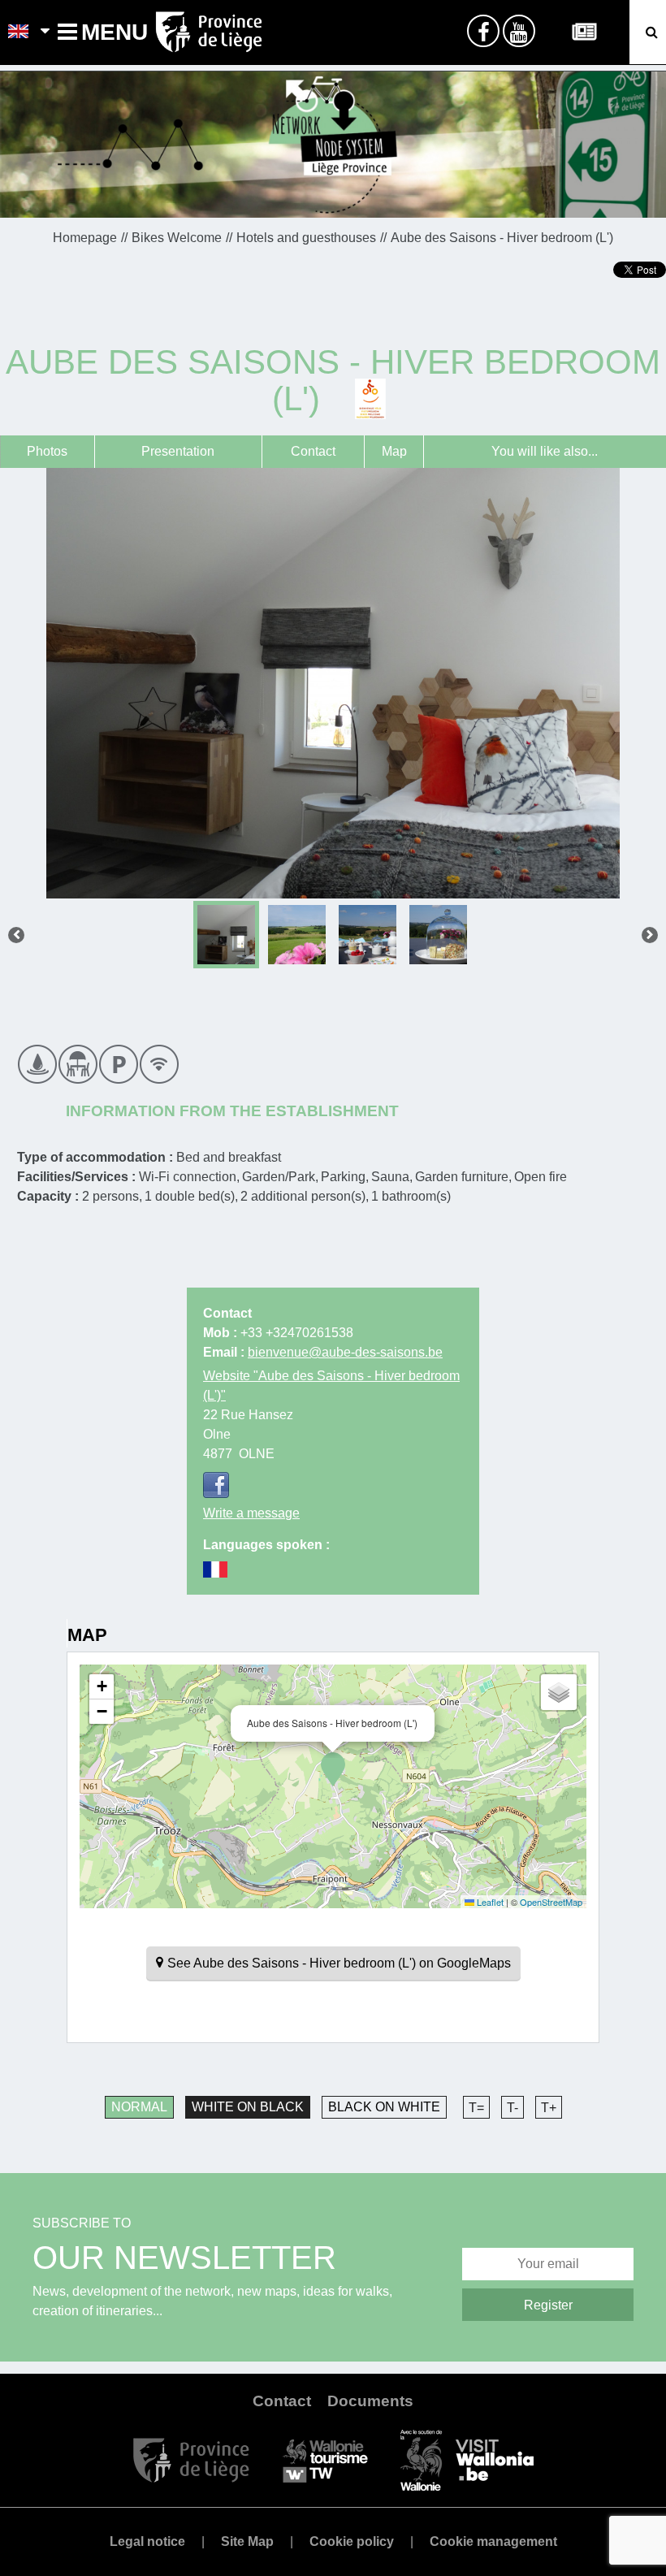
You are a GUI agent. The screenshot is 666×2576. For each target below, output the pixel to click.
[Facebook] (216, 1485)
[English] (19, 32)
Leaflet (489, 1902)
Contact (313, 451)
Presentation (178, 451)
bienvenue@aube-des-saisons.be (345, 1352)
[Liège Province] (191, 2459)
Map (394, 451)
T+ (549, 2108)
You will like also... (545, 451)
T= (476, 2108)
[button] (333, 1769)
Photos (47, 451)
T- (512, 2108)
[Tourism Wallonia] (325, 2459)
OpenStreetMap (551, 1902)
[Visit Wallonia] (467, 2459)
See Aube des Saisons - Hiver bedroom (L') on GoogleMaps (339, 1963)
